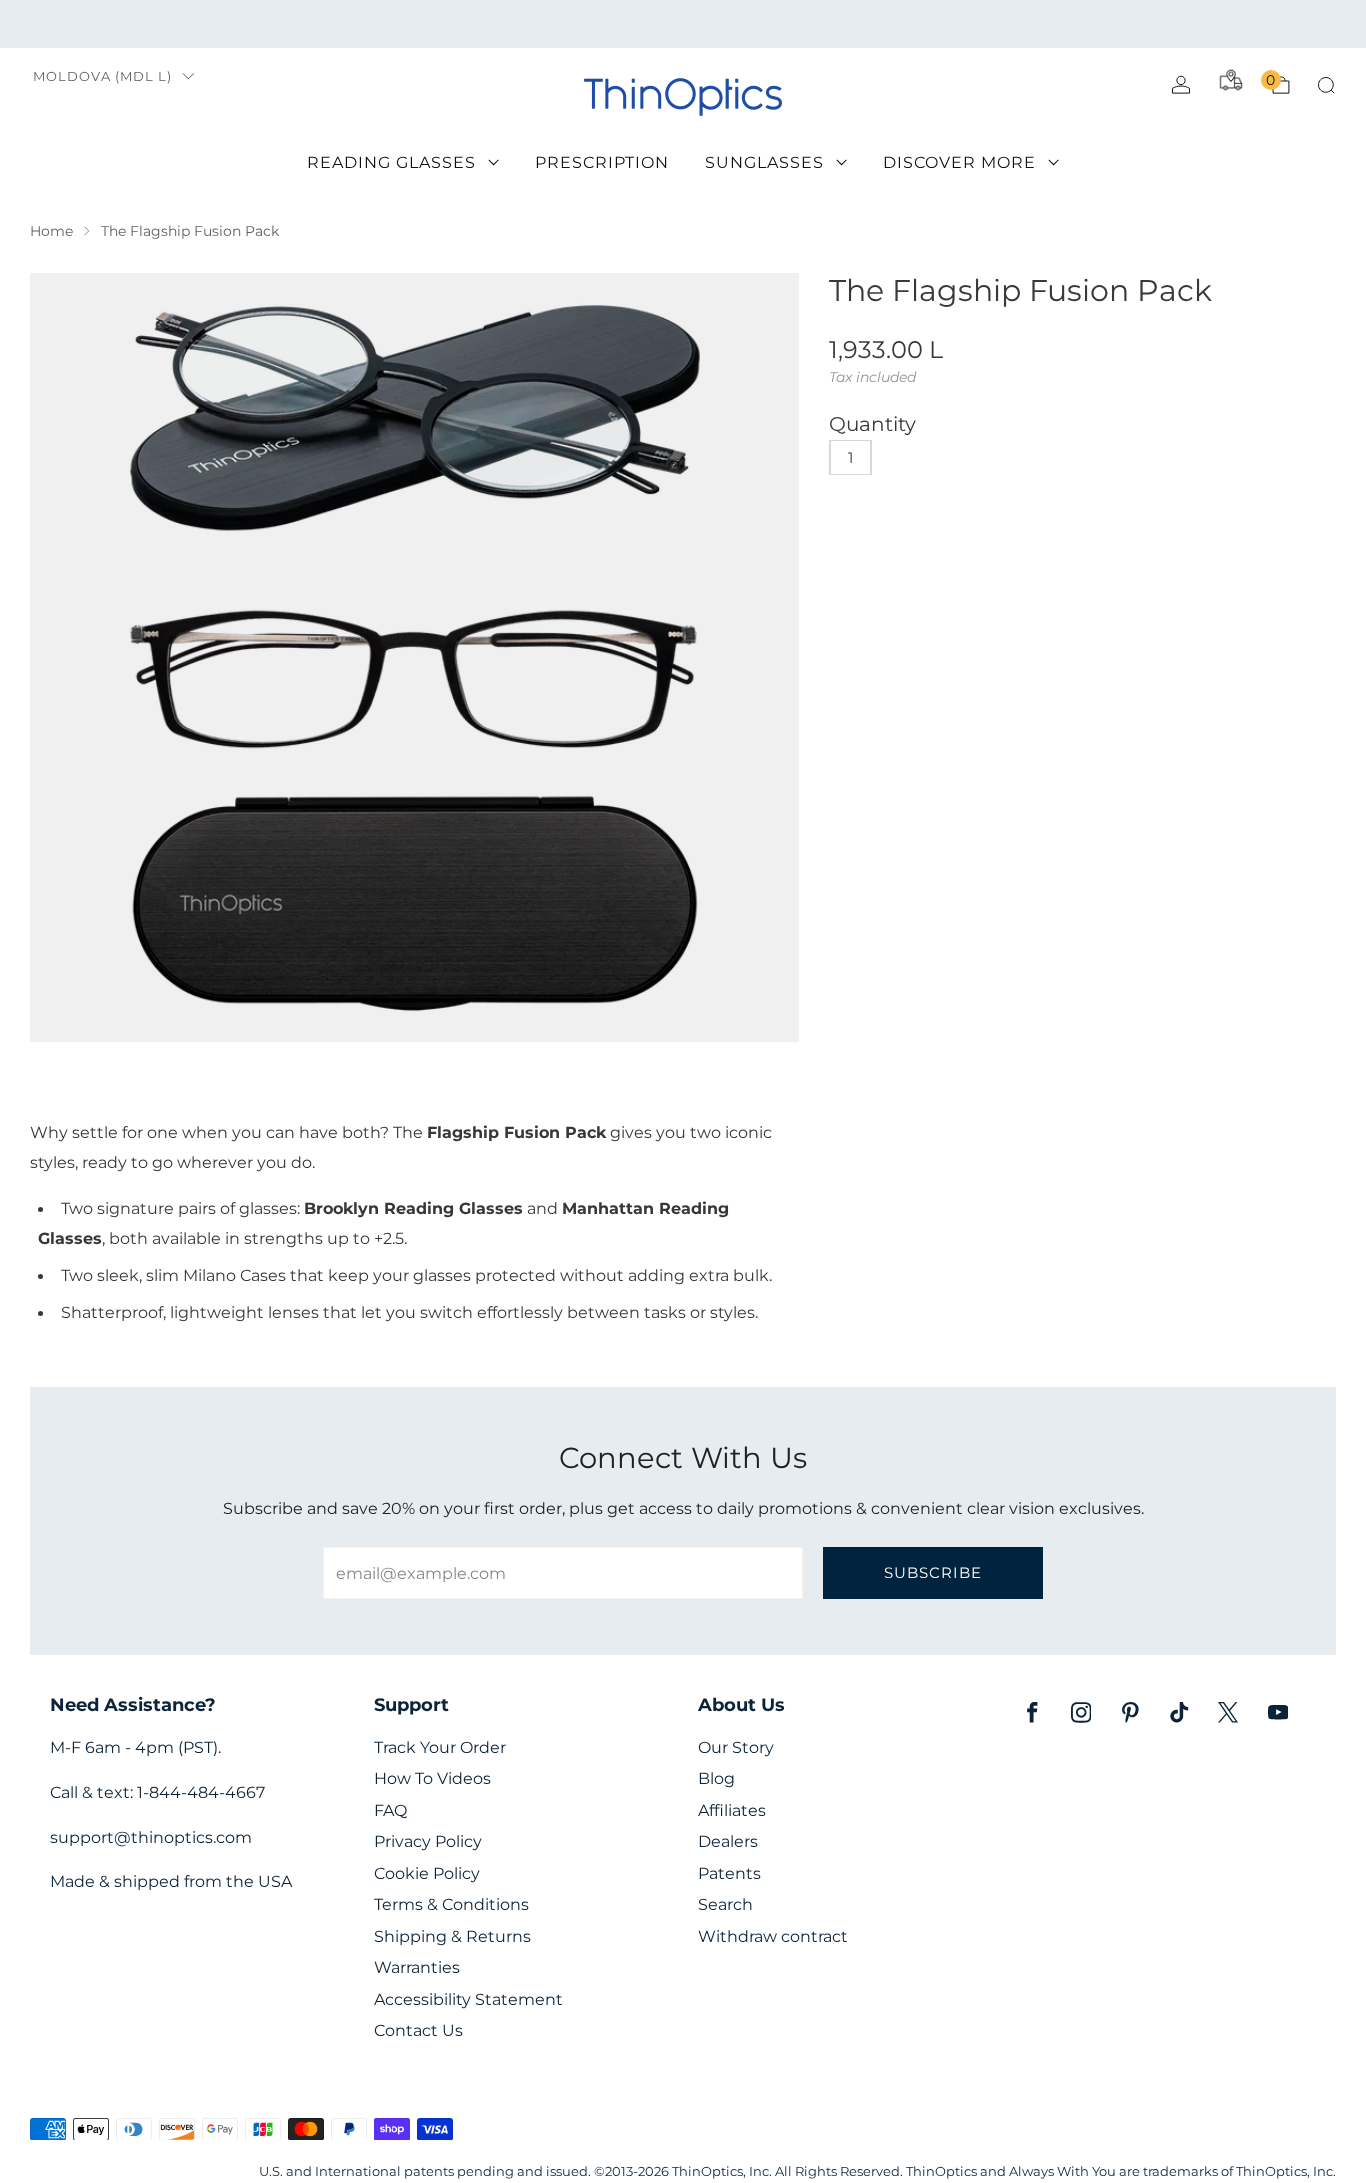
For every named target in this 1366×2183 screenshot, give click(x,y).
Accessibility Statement (468, 1999)
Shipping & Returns (452, 1936)
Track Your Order (440, 1747)
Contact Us (418, 2030)
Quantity (872, 424)
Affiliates (732, 1810)
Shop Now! (836, 23)
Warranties (417, 1967)
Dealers (728, 1841)
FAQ (390, 1810)
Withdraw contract (773, 1936)
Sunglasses (764, 162)
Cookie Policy (427, 1873)
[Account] (1181, 85)
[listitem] (682, 24)
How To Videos (432, 1778)
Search (725, 1904)
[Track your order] (1231, 80)
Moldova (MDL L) (102, 76)
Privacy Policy (428, 1841)
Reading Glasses (391, 162)
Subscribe (933, 1572)
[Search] (1326, 85)
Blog (716, 1778)
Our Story (736, 1747)
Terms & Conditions (451, 1904)
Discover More (959, 162)
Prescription (602, 162)
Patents (729, 1873)
